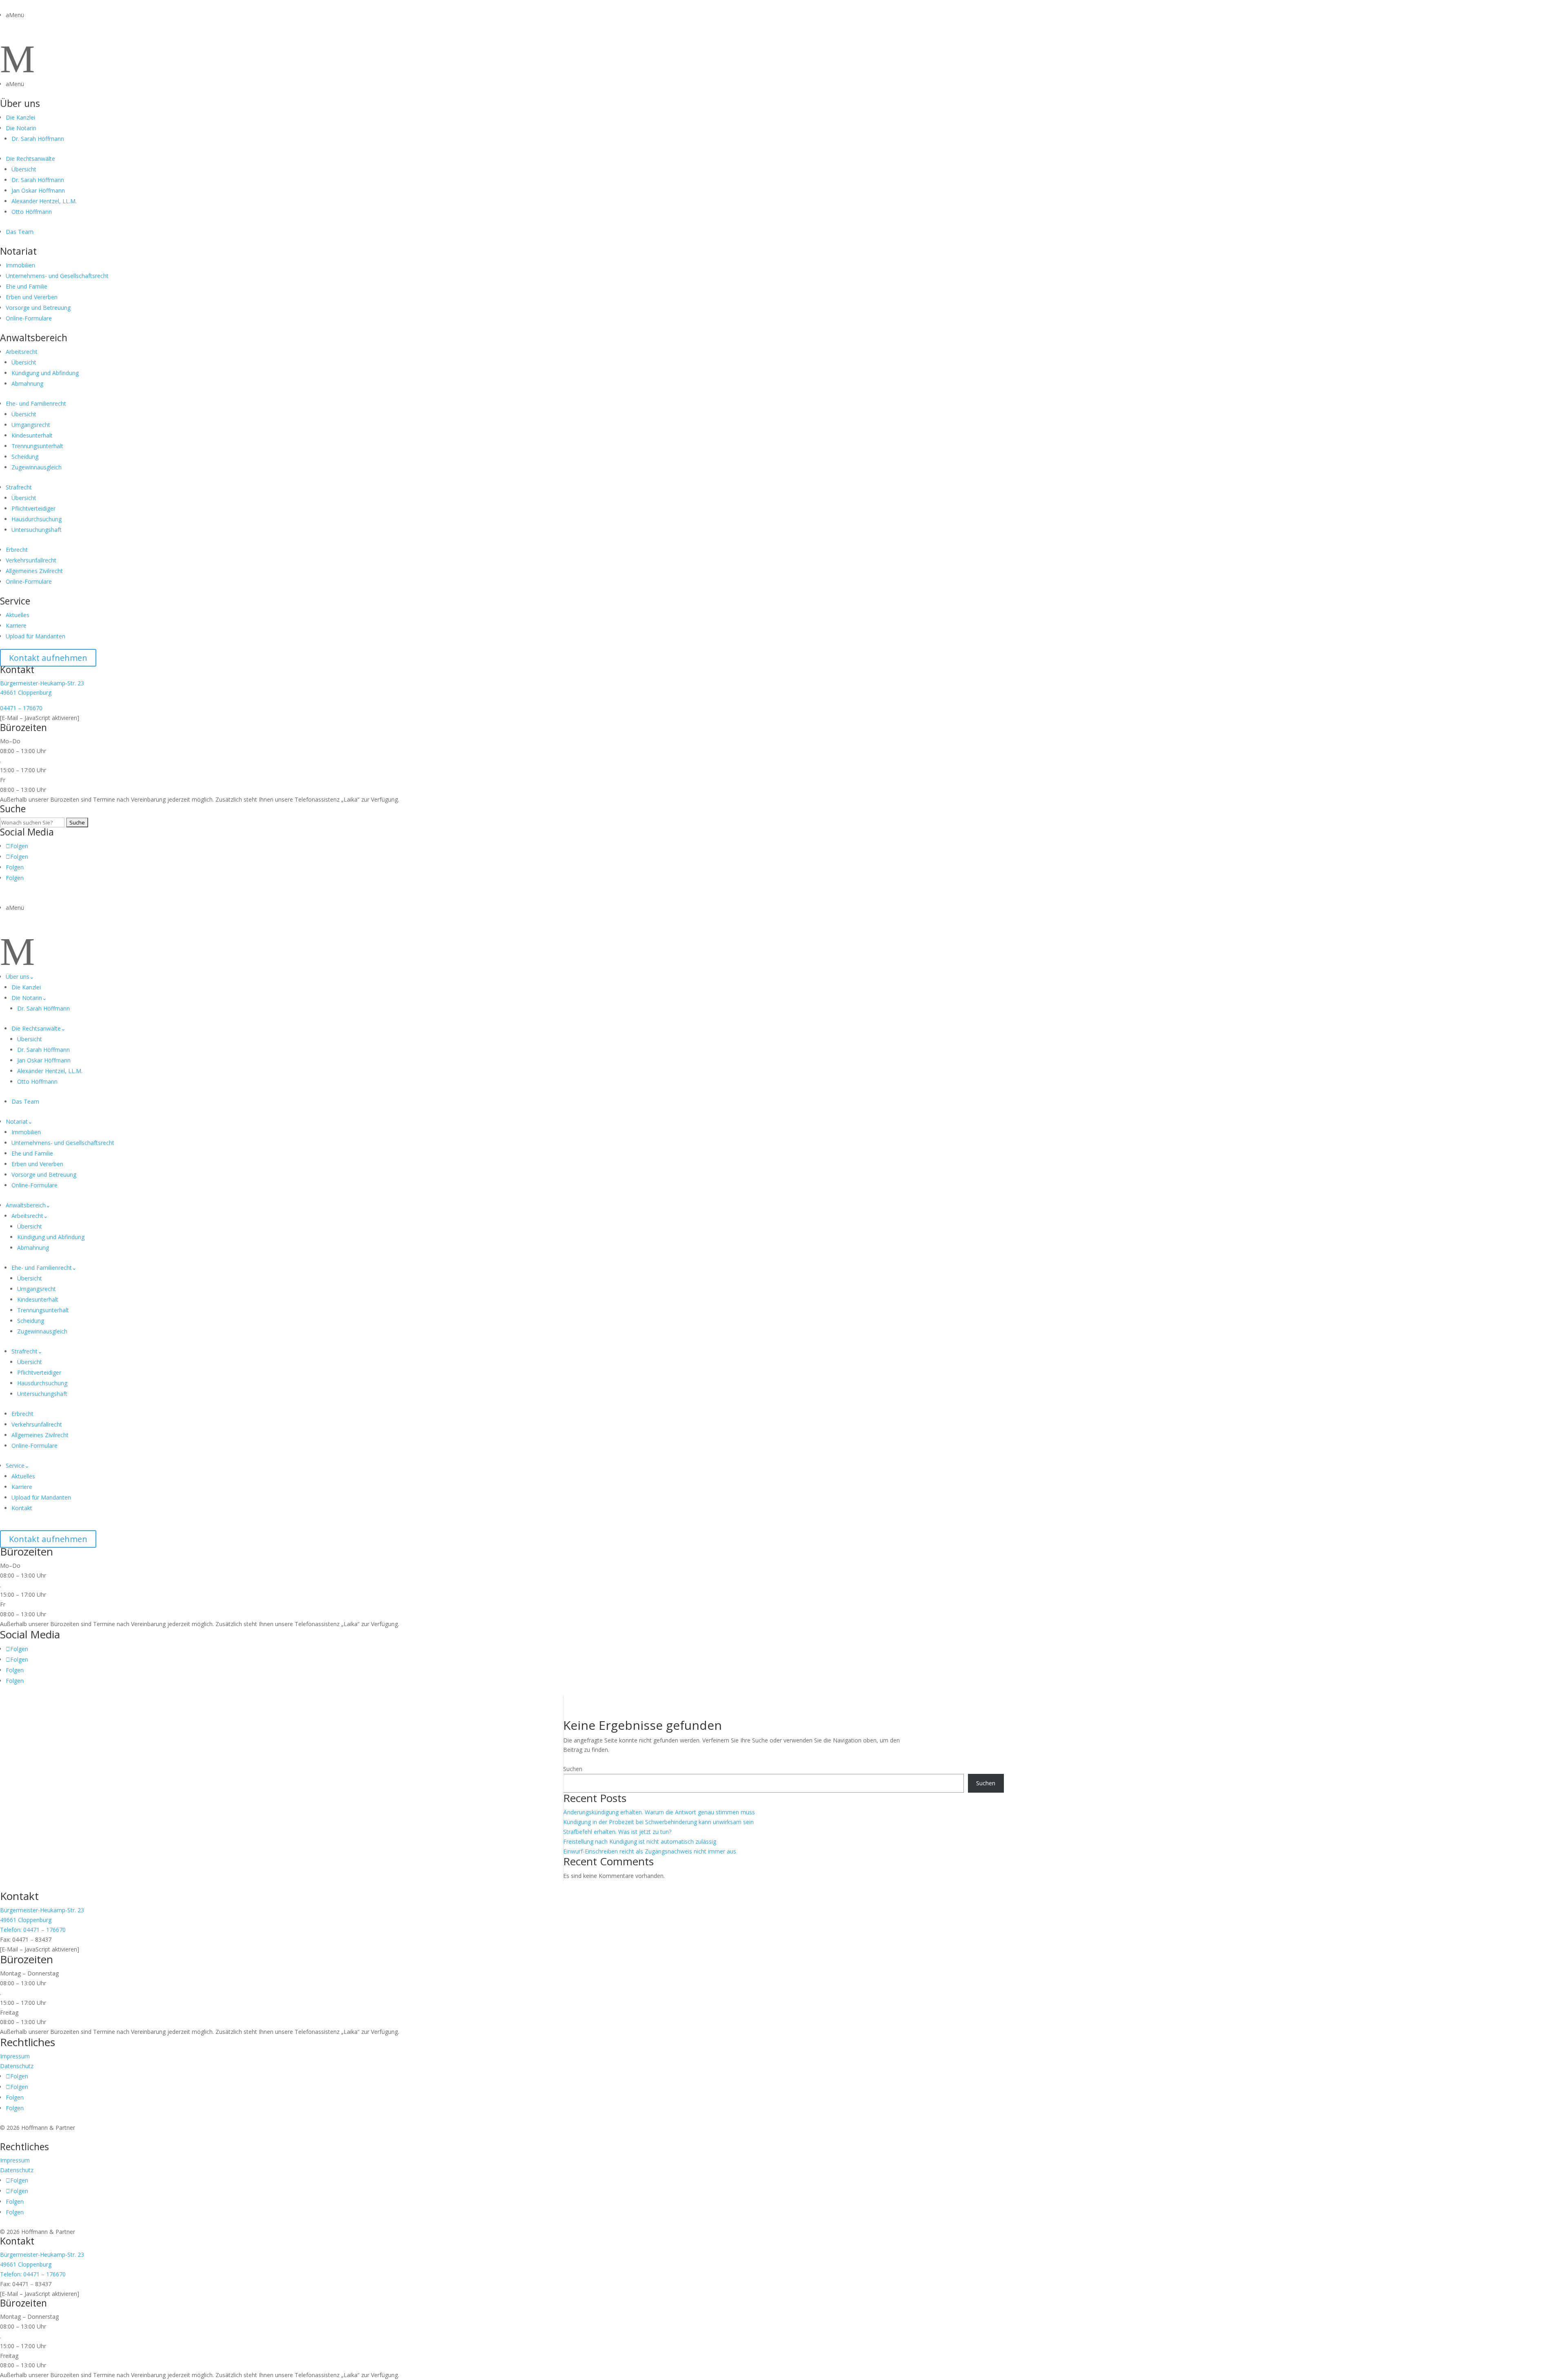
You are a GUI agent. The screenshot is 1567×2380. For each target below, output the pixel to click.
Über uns (20, 103)
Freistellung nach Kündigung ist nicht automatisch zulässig (640, 1841)
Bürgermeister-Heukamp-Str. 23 (42, 683)
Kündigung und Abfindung (45, 373)
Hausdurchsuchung (37, 519)
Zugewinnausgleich (37, 467)
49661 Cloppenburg (26, 692)
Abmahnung (27, 383)
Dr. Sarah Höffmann (38, 139)
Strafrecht (19, 487)
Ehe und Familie (27, 286)
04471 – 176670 (21, 708)
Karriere (16, 626)
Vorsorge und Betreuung (38, 308)
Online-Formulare (29, 318)
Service (15, 601)
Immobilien (20, 265)
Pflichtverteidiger (33, 508)
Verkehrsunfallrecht (31, 560)
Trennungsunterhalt (37, 446)
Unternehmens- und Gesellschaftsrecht (57, 276)
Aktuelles (18, 615)
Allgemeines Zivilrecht (34, 571)
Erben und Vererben (32, 297)
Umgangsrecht (31, 425)
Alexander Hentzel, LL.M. (44, 201)
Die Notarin (21, 128)
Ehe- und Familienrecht (36, 403)
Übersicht (24, 169)
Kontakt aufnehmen (48, 658)
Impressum (15, 2056)
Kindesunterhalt (32, 435)
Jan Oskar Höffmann (38, 190)
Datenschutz (17, 2066)
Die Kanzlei (20, 117)
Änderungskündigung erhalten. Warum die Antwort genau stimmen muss (659, 1812)
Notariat (18, 251)
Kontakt (22, 1508)
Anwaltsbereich (34, 338)
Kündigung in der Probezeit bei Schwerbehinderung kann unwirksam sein (658, 1822)
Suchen (573, 1769)
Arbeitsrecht (22, 352)
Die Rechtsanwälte (30, 159)
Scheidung (25, 457)
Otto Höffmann (32, 212)
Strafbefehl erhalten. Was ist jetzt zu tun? (617, 1832)
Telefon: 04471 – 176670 (33, 1930)
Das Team (20, 232)
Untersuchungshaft (37, 530)
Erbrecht (17, 550)
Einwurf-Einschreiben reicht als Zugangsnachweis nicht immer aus (650, 1851)
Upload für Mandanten (36, 636)
